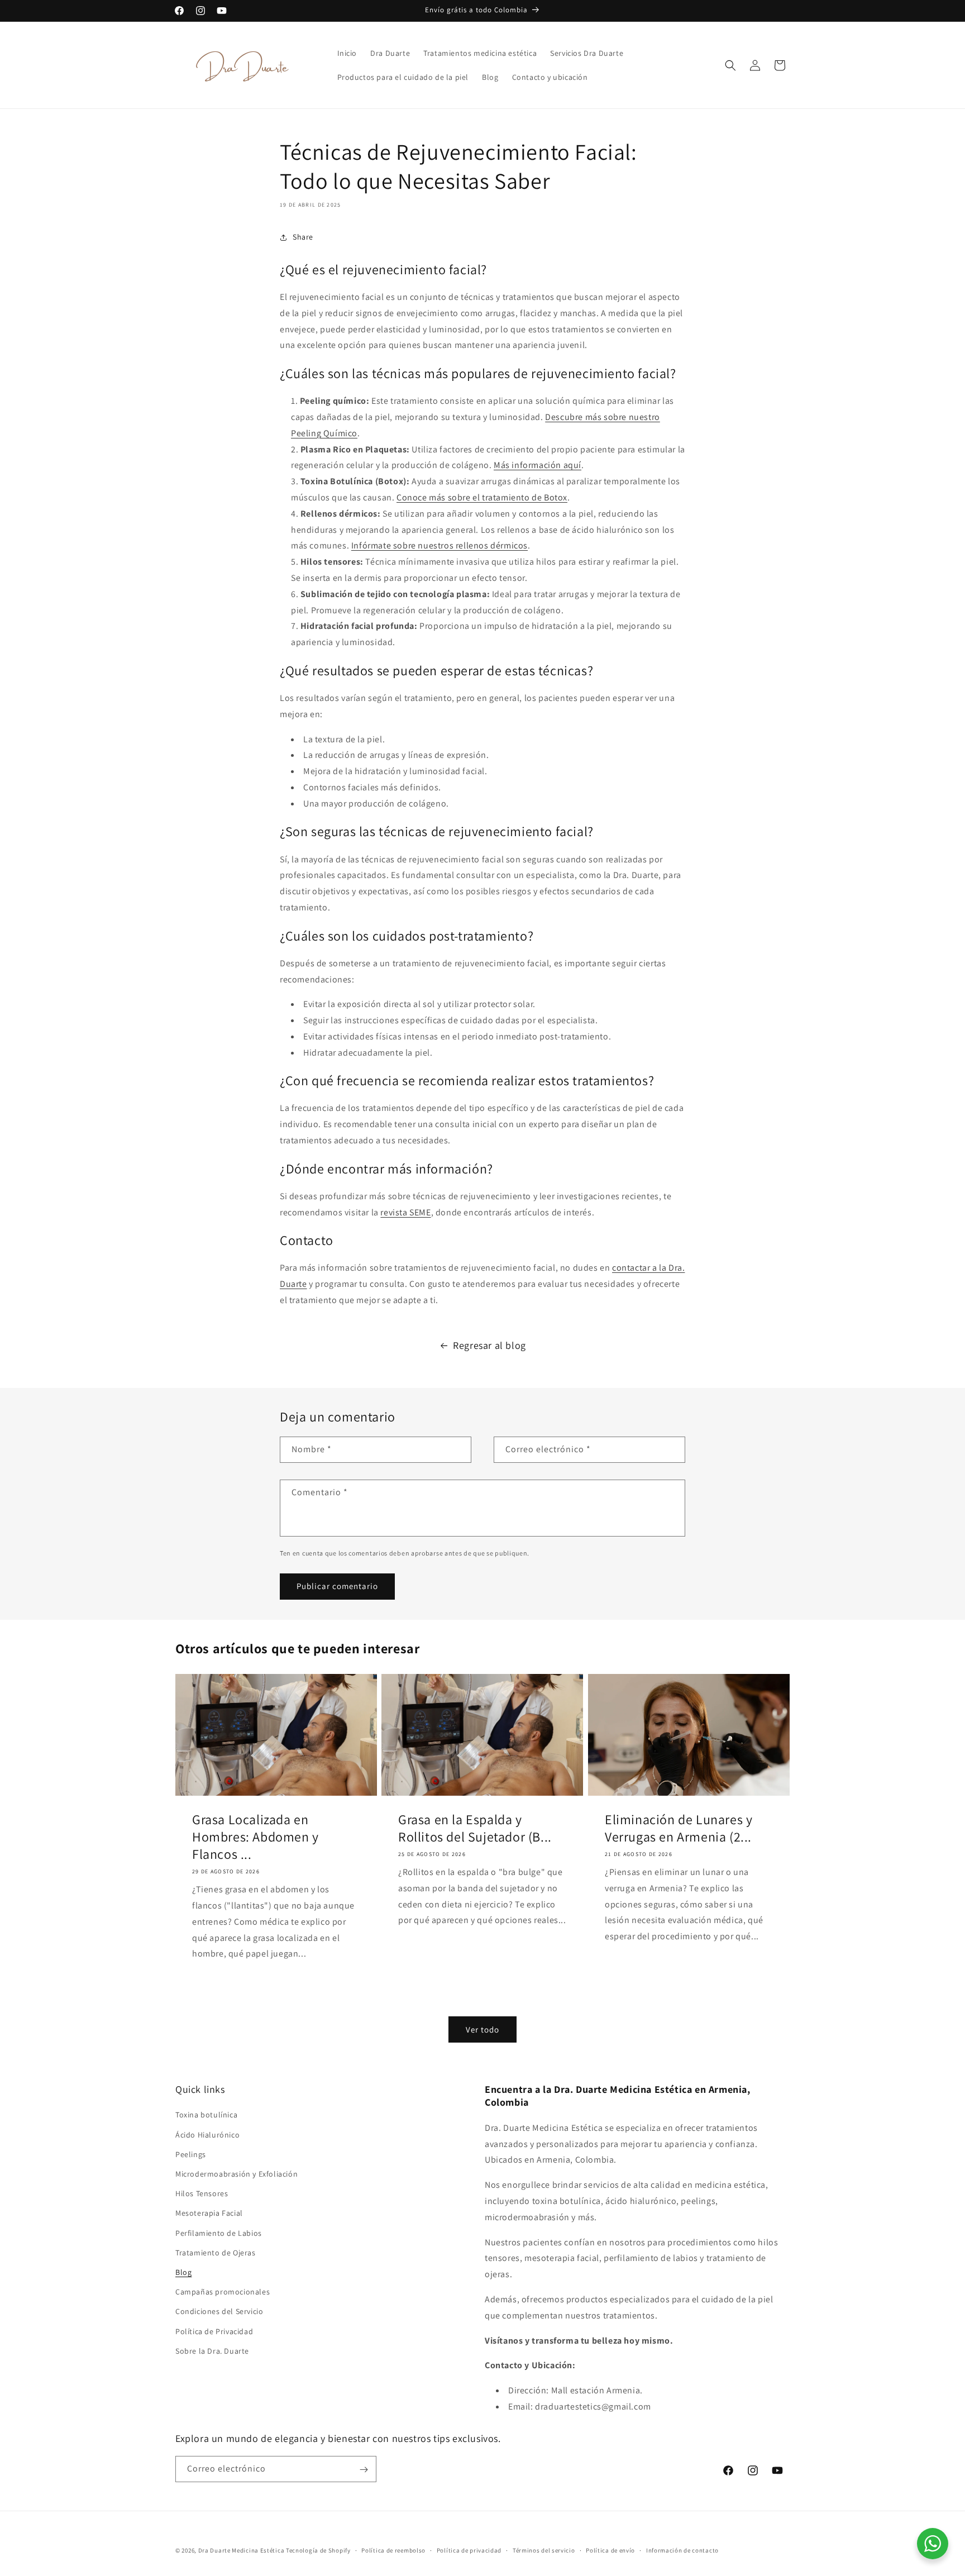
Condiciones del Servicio (219, 2312)
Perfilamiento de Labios (219, 2233)
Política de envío (610, 2550)
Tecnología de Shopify (318, 2550)
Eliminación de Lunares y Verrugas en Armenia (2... (679, 1828)
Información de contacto (682, 2550)
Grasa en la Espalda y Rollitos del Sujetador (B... (475, 1828)
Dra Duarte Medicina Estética (242, 2550)
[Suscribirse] (364, 2470)
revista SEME (405, 1212)
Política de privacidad (469, 2550)
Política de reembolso (393, 2550)
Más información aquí (538, 465)
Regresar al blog (489, 1345)
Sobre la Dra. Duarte (212, 2351)
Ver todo (482, 2029)
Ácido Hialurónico (207, 2135)
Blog (183, 2272)
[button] (730, 65)
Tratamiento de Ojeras (216, 2253)
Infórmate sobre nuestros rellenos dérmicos (439, 545)
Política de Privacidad (214, 2331)
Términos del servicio (544, 2550)
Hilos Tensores (202, 2194)
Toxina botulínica (206, 2115)
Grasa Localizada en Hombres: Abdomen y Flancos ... (255, 1837)
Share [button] (303, 237)
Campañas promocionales (223, 2292)
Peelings (191, 2154)
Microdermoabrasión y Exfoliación (237, 2174)
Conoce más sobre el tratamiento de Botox (482, 497)
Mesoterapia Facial (209, 2214)
